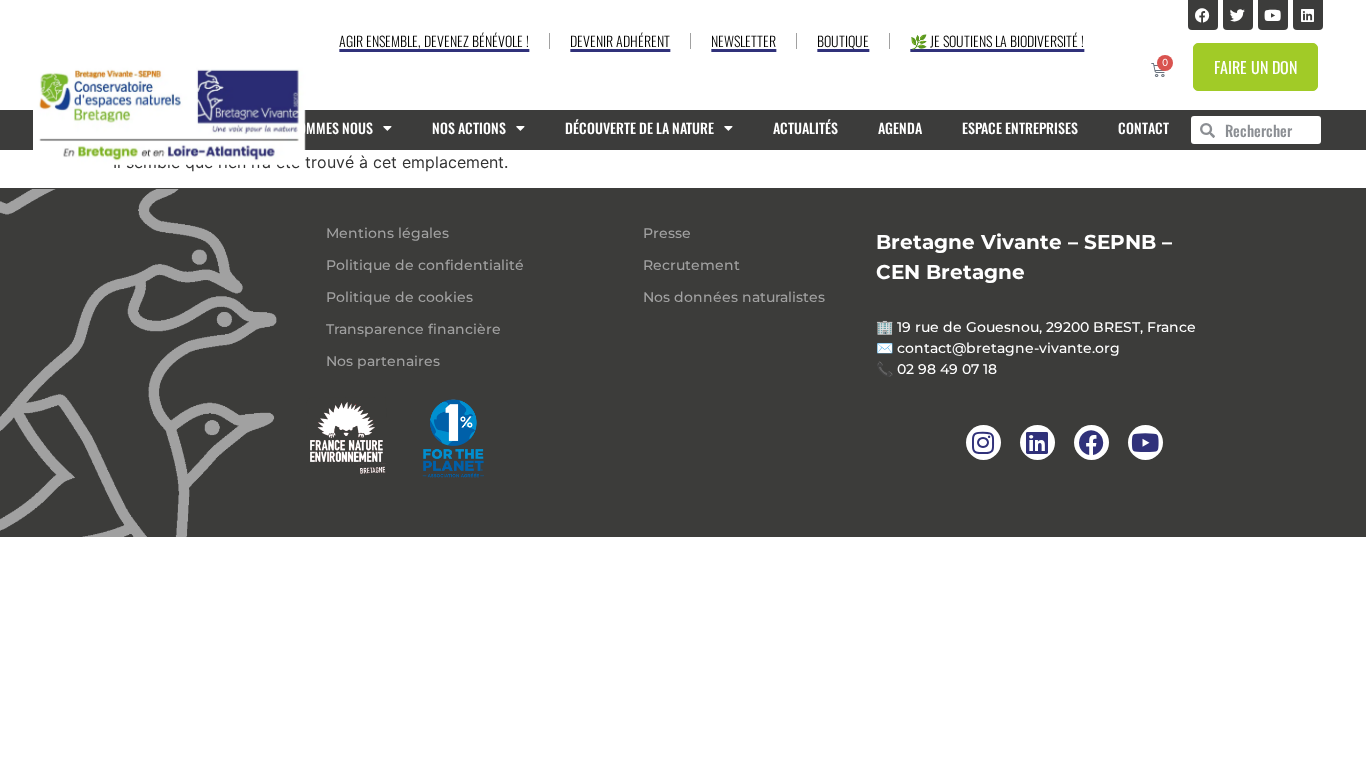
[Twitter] (1238, 15)
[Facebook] (1203, 15)
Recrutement (691, 265)
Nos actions (469, 127)
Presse (667, 233)
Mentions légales (387, 233)
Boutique (843, 40)
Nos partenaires (383, 361)
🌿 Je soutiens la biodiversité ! (997, 40)
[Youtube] (1273, 15)
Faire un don (1255, 67)
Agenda (900, 127)
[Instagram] (983, 442)
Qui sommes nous (320, 127)
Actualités (805, 127)
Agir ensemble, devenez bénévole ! (434, 40)
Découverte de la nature (639, 127)
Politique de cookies (399, 297)
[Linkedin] (1308, 15)
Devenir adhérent (620, 40)
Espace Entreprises (1020, 127)
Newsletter (743, 40)
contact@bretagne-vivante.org (1008, 348)
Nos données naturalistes (734, 297)
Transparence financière (413, 329)
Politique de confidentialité (425, 265)
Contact (1143, 127)
